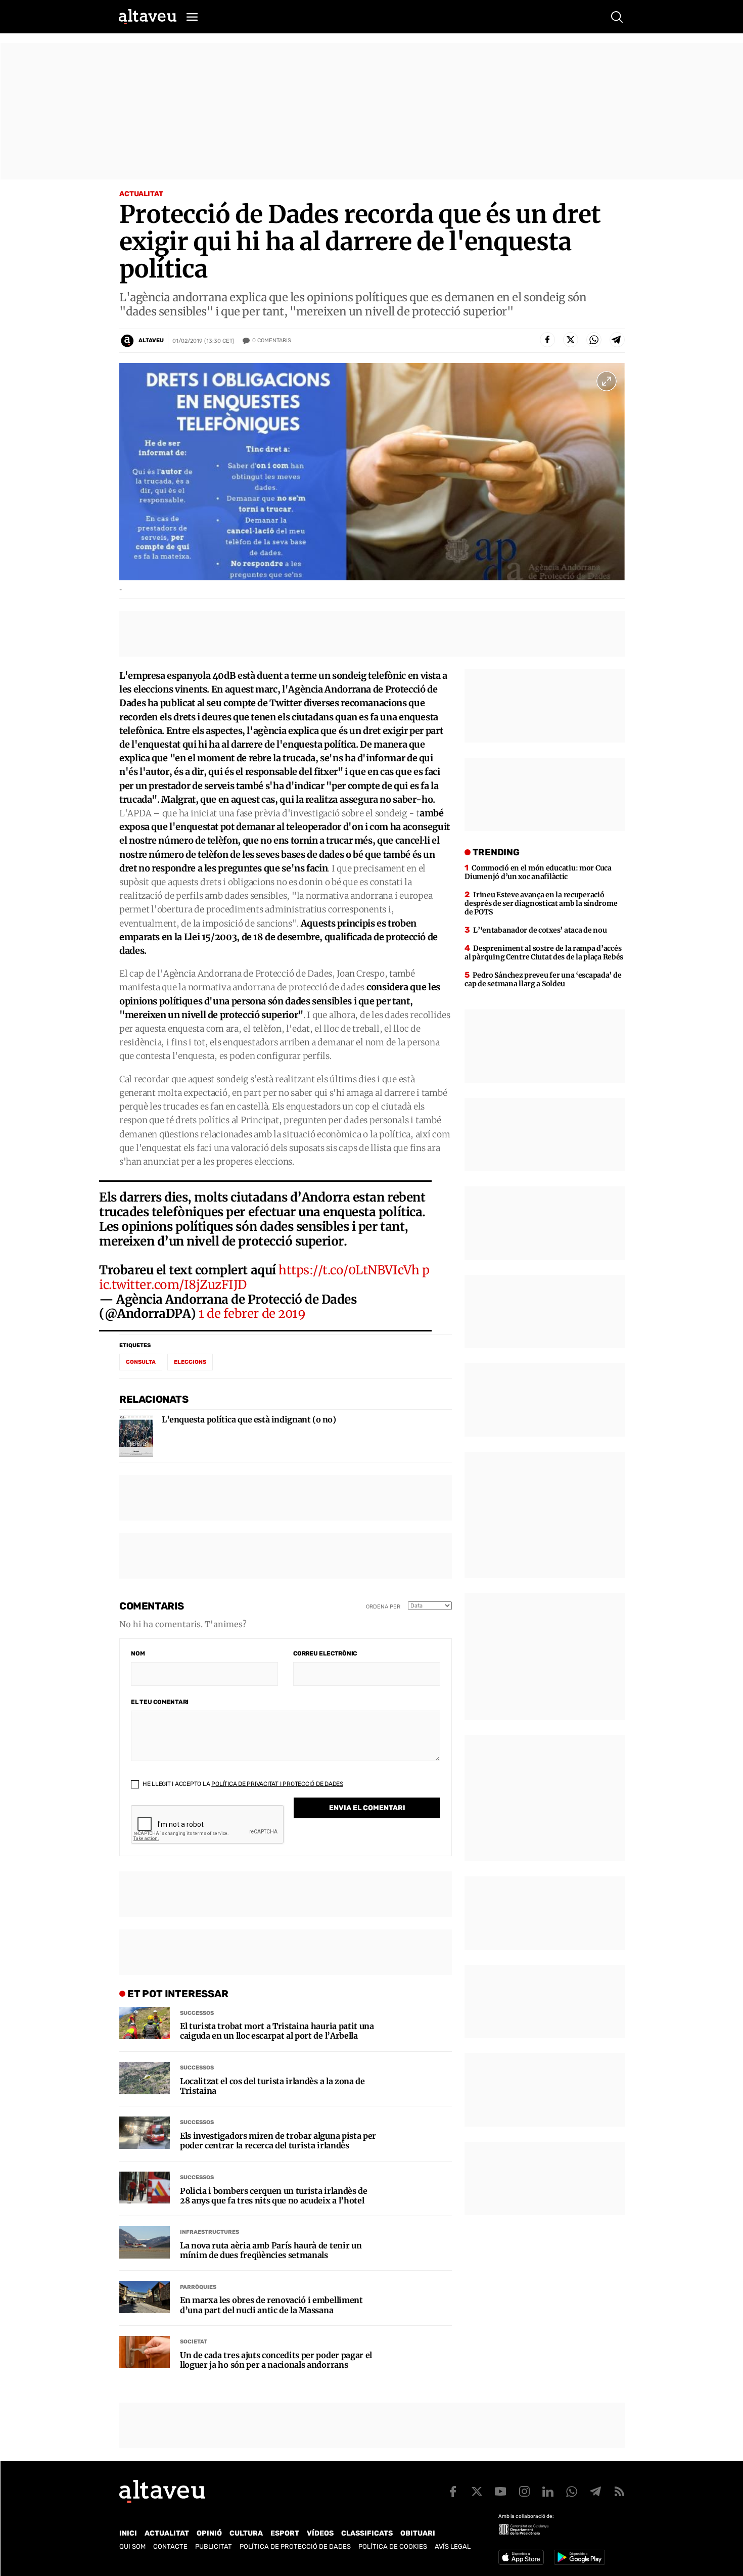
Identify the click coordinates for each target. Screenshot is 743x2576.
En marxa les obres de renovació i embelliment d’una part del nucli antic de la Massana (271, 2305)
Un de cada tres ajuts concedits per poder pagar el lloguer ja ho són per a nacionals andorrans (276, 2360)
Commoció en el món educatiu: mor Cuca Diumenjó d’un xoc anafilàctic (538, 872)
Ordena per (383, 1607)
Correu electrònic (325, 1653)
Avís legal (453, 2546)
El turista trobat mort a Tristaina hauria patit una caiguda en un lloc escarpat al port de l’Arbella (277, 2031)
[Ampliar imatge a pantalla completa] (607, 381)
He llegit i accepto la (242, 1784)
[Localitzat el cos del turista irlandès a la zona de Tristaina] (145, 2078)
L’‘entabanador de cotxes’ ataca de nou (540, 930)
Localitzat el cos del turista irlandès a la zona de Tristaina (272, 2086)
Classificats (367, 2533)
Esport (285, 2533)
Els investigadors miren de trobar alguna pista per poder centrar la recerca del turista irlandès (278, 2141)
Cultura (246, 2533)
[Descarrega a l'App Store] (521, 2557)
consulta (141, 1362)
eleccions (190, 1362)
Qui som (132, 2546)
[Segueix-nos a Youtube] (500, 2492)
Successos (197, 2013)
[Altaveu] (148, 17)
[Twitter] (571, 340)
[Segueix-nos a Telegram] (595, 2492)
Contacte (170, 2546)
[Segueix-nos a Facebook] (453, 2492)
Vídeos (320, 2533)
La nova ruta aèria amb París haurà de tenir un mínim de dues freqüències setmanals (271, 2250)
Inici (128, 2533)
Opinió (209, 2533)
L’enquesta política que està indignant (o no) (249, 1420)
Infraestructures (210, 2232)
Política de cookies (393, 2546)
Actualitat (141, 194)
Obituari (418, 2533)
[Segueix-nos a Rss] (619, 2492)
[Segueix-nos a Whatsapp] (572, 2492)
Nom (138, 1653)
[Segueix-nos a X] (477, 2492)
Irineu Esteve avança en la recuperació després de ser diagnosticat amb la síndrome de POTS (541, 903)
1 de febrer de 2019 (252, 1314)
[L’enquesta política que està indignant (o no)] (136, 1436)
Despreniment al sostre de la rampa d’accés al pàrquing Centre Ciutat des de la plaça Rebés (544, 953)
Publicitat (214, 2546)
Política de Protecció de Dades (295, 2546)
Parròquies (198, 2287)
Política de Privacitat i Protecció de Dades (277, 1784)
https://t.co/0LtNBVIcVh (349, 1270)
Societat (194, 2342)
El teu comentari (160, 1702)
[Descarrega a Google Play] (579, 2557)
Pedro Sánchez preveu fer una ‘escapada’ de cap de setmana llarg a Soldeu (543, 979)
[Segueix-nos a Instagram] (524, 2492)
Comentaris (272, 340)
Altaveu (151, 340)
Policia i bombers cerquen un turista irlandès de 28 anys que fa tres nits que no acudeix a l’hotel (274, 2196)
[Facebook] (547, 340)
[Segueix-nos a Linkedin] (548, 2492)
